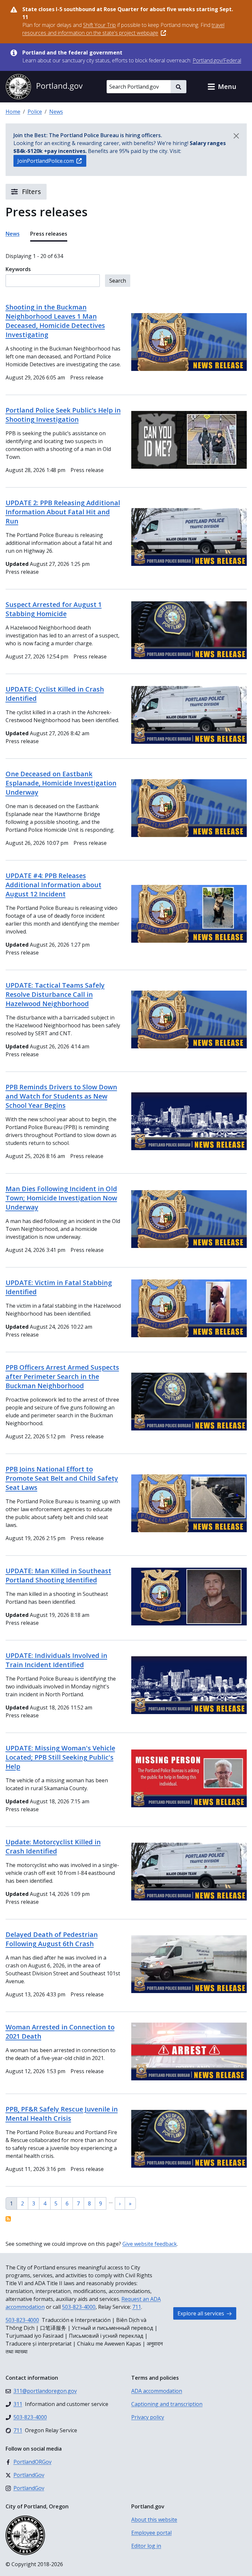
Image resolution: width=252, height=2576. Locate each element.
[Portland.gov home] (44, 87)
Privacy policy (148, 2417)
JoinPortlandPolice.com (46, 161)
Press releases (49, 234)
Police (35, 112)
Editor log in (146, 2546)
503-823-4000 (79, 2307)
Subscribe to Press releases (8, 2219)
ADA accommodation (157, 2391)
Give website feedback (150, 2244)
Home (13, 112)
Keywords (18, 269)
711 (137, 2307)
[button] (222, 87)
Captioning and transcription (167, 2404)
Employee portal (151, 2533)
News (56, 112)
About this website (154, 2520)
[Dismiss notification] (236, 136)
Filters (31, 192)
